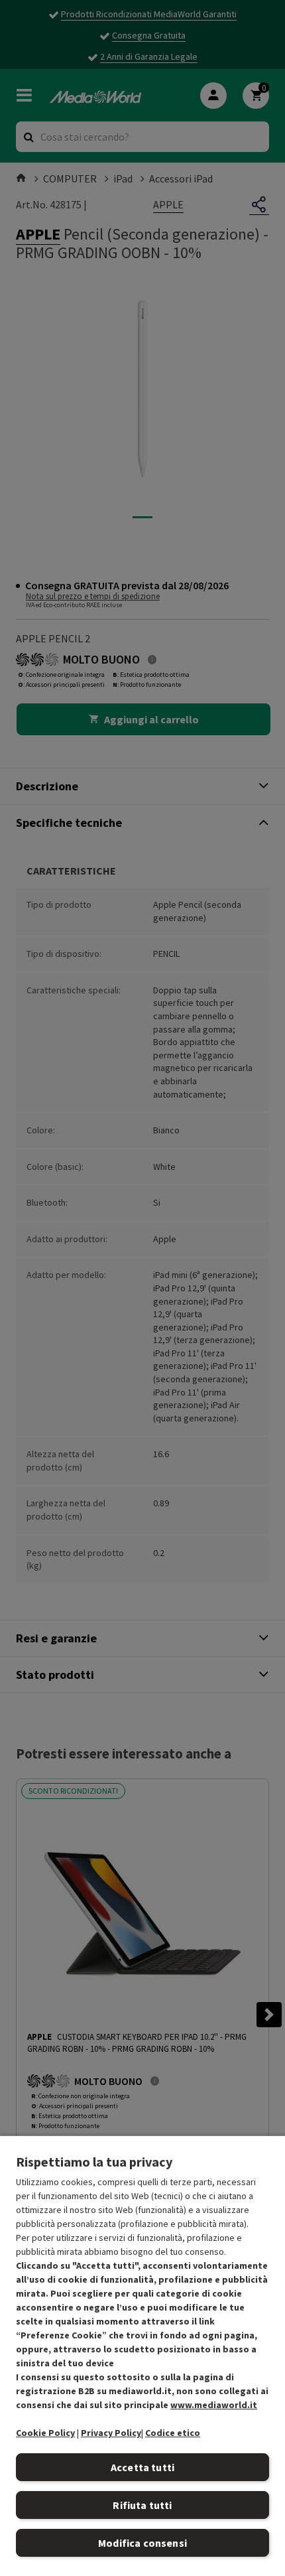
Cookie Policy (45, 2433)
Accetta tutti (142, 2467)
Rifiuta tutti (142, 2505)
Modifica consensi (142, 2543)
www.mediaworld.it (214, 2405)
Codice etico (173, 2433)
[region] (142, 2355)
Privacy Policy (111, 2433)
